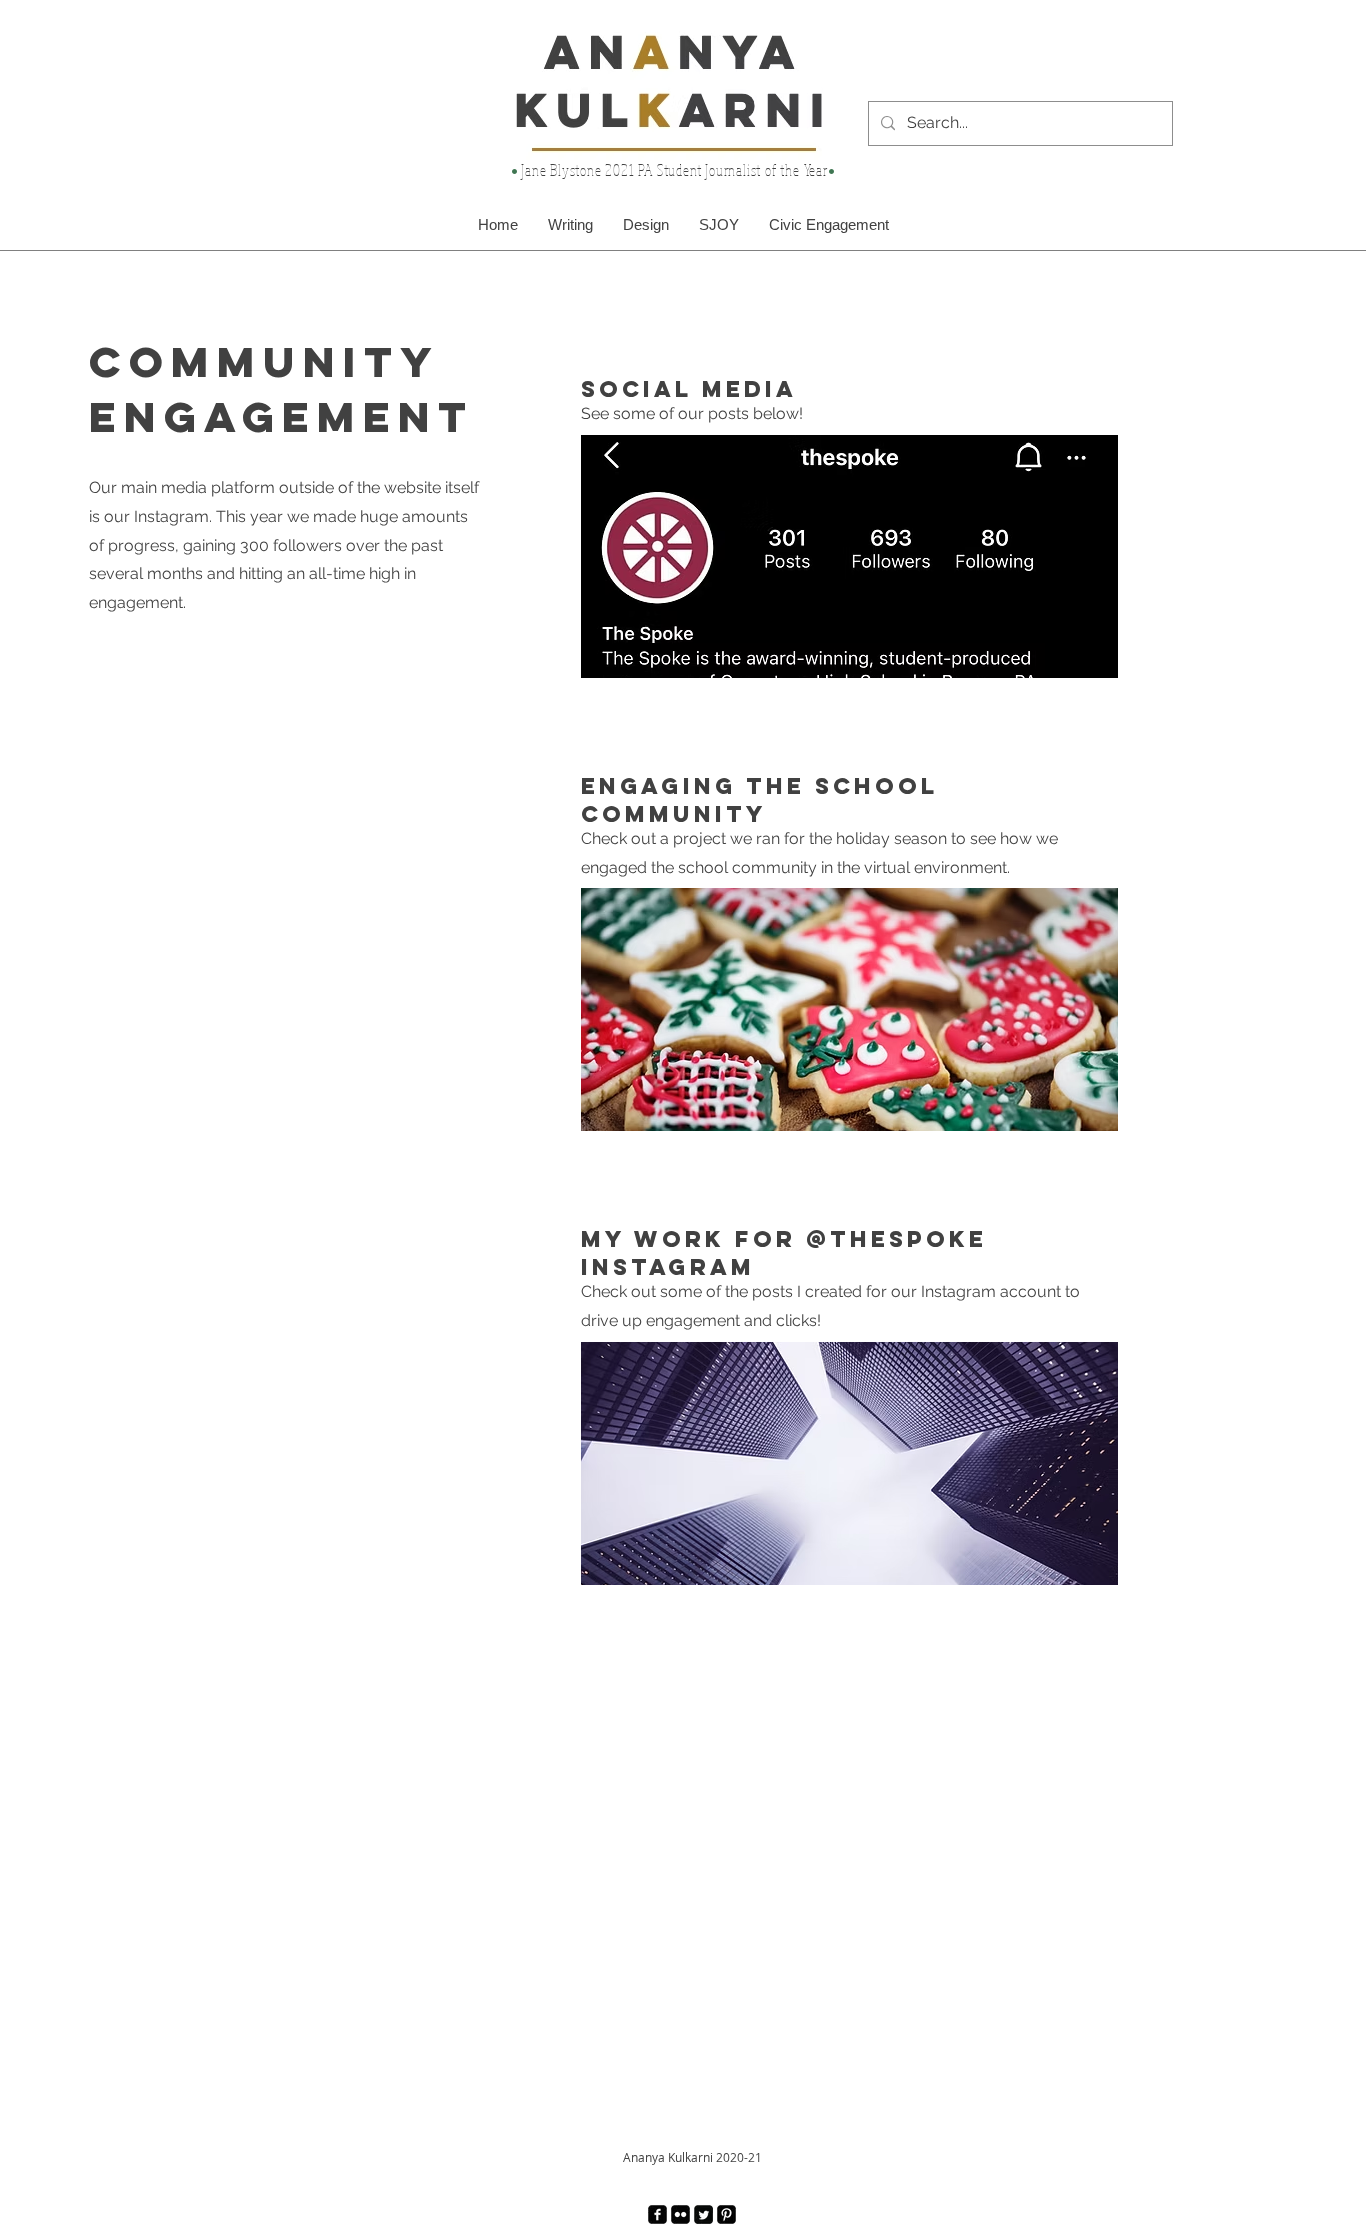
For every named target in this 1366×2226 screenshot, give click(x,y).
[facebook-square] (657, 2214)
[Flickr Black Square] (680, 2214)
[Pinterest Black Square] (726, 2214)
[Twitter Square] (703, 2214)
